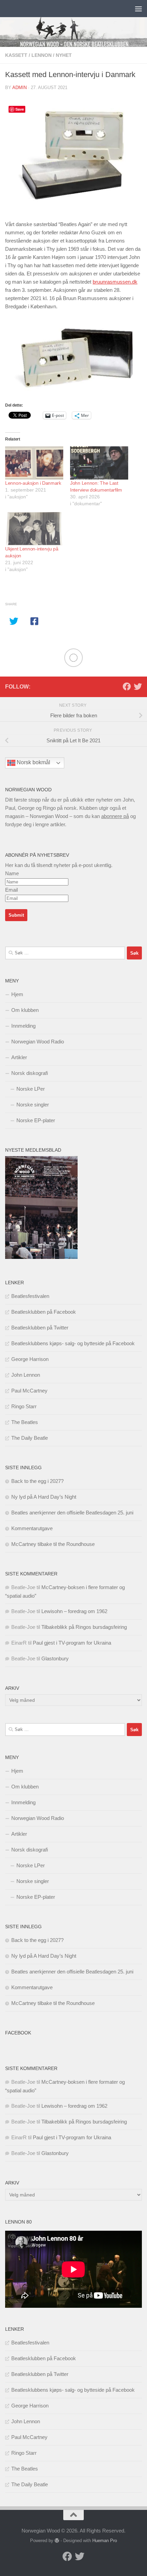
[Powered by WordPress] (57, 2541)
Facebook (18, 2033)
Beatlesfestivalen (30, 1296)
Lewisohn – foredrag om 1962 (74, 1611)
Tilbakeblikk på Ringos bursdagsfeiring (84, 1627)
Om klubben (25, 1010)
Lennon (42, 55)
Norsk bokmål (33, 762)
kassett (16, 55)
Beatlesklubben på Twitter (40, 1328)
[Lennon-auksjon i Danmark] (34, 463)
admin (19, 88)
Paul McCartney (29, 1391)
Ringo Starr (24, 1406)
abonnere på (115, 816)
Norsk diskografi (30, 1073)
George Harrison (30, 1359)
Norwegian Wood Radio (38, 1042)
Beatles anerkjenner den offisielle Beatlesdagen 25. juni (72, 1513)
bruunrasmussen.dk (115, 282)
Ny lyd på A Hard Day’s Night (44, 1497)
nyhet (64, 55)
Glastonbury (55, 1658)
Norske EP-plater (36, 1120)
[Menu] (138, 9)
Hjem (17, 994)
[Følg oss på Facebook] (127, 686)
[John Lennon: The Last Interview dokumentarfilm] (99, 463)
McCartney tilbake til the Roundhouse (53, 1544)
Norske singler (33, 1105)
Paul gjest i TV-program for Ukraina (72, 1643)
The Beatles (25, 1422)
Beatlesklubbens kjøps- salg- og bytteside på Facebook (73, 1343)
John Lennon (26, 1375)
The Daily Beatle (30, 1438)
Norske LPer (31, 1089)
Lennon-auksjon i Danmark (33, 483)
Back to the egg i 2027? (37, 1481)
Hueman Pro (105, 2541)
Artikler (19, 1057)
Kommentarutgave (32, 1528)
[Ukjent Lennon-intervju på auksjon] (34, 529)
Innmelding (23, 1026)
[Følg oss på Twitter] (138, 686)
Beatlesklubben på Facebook (44, 1312)
